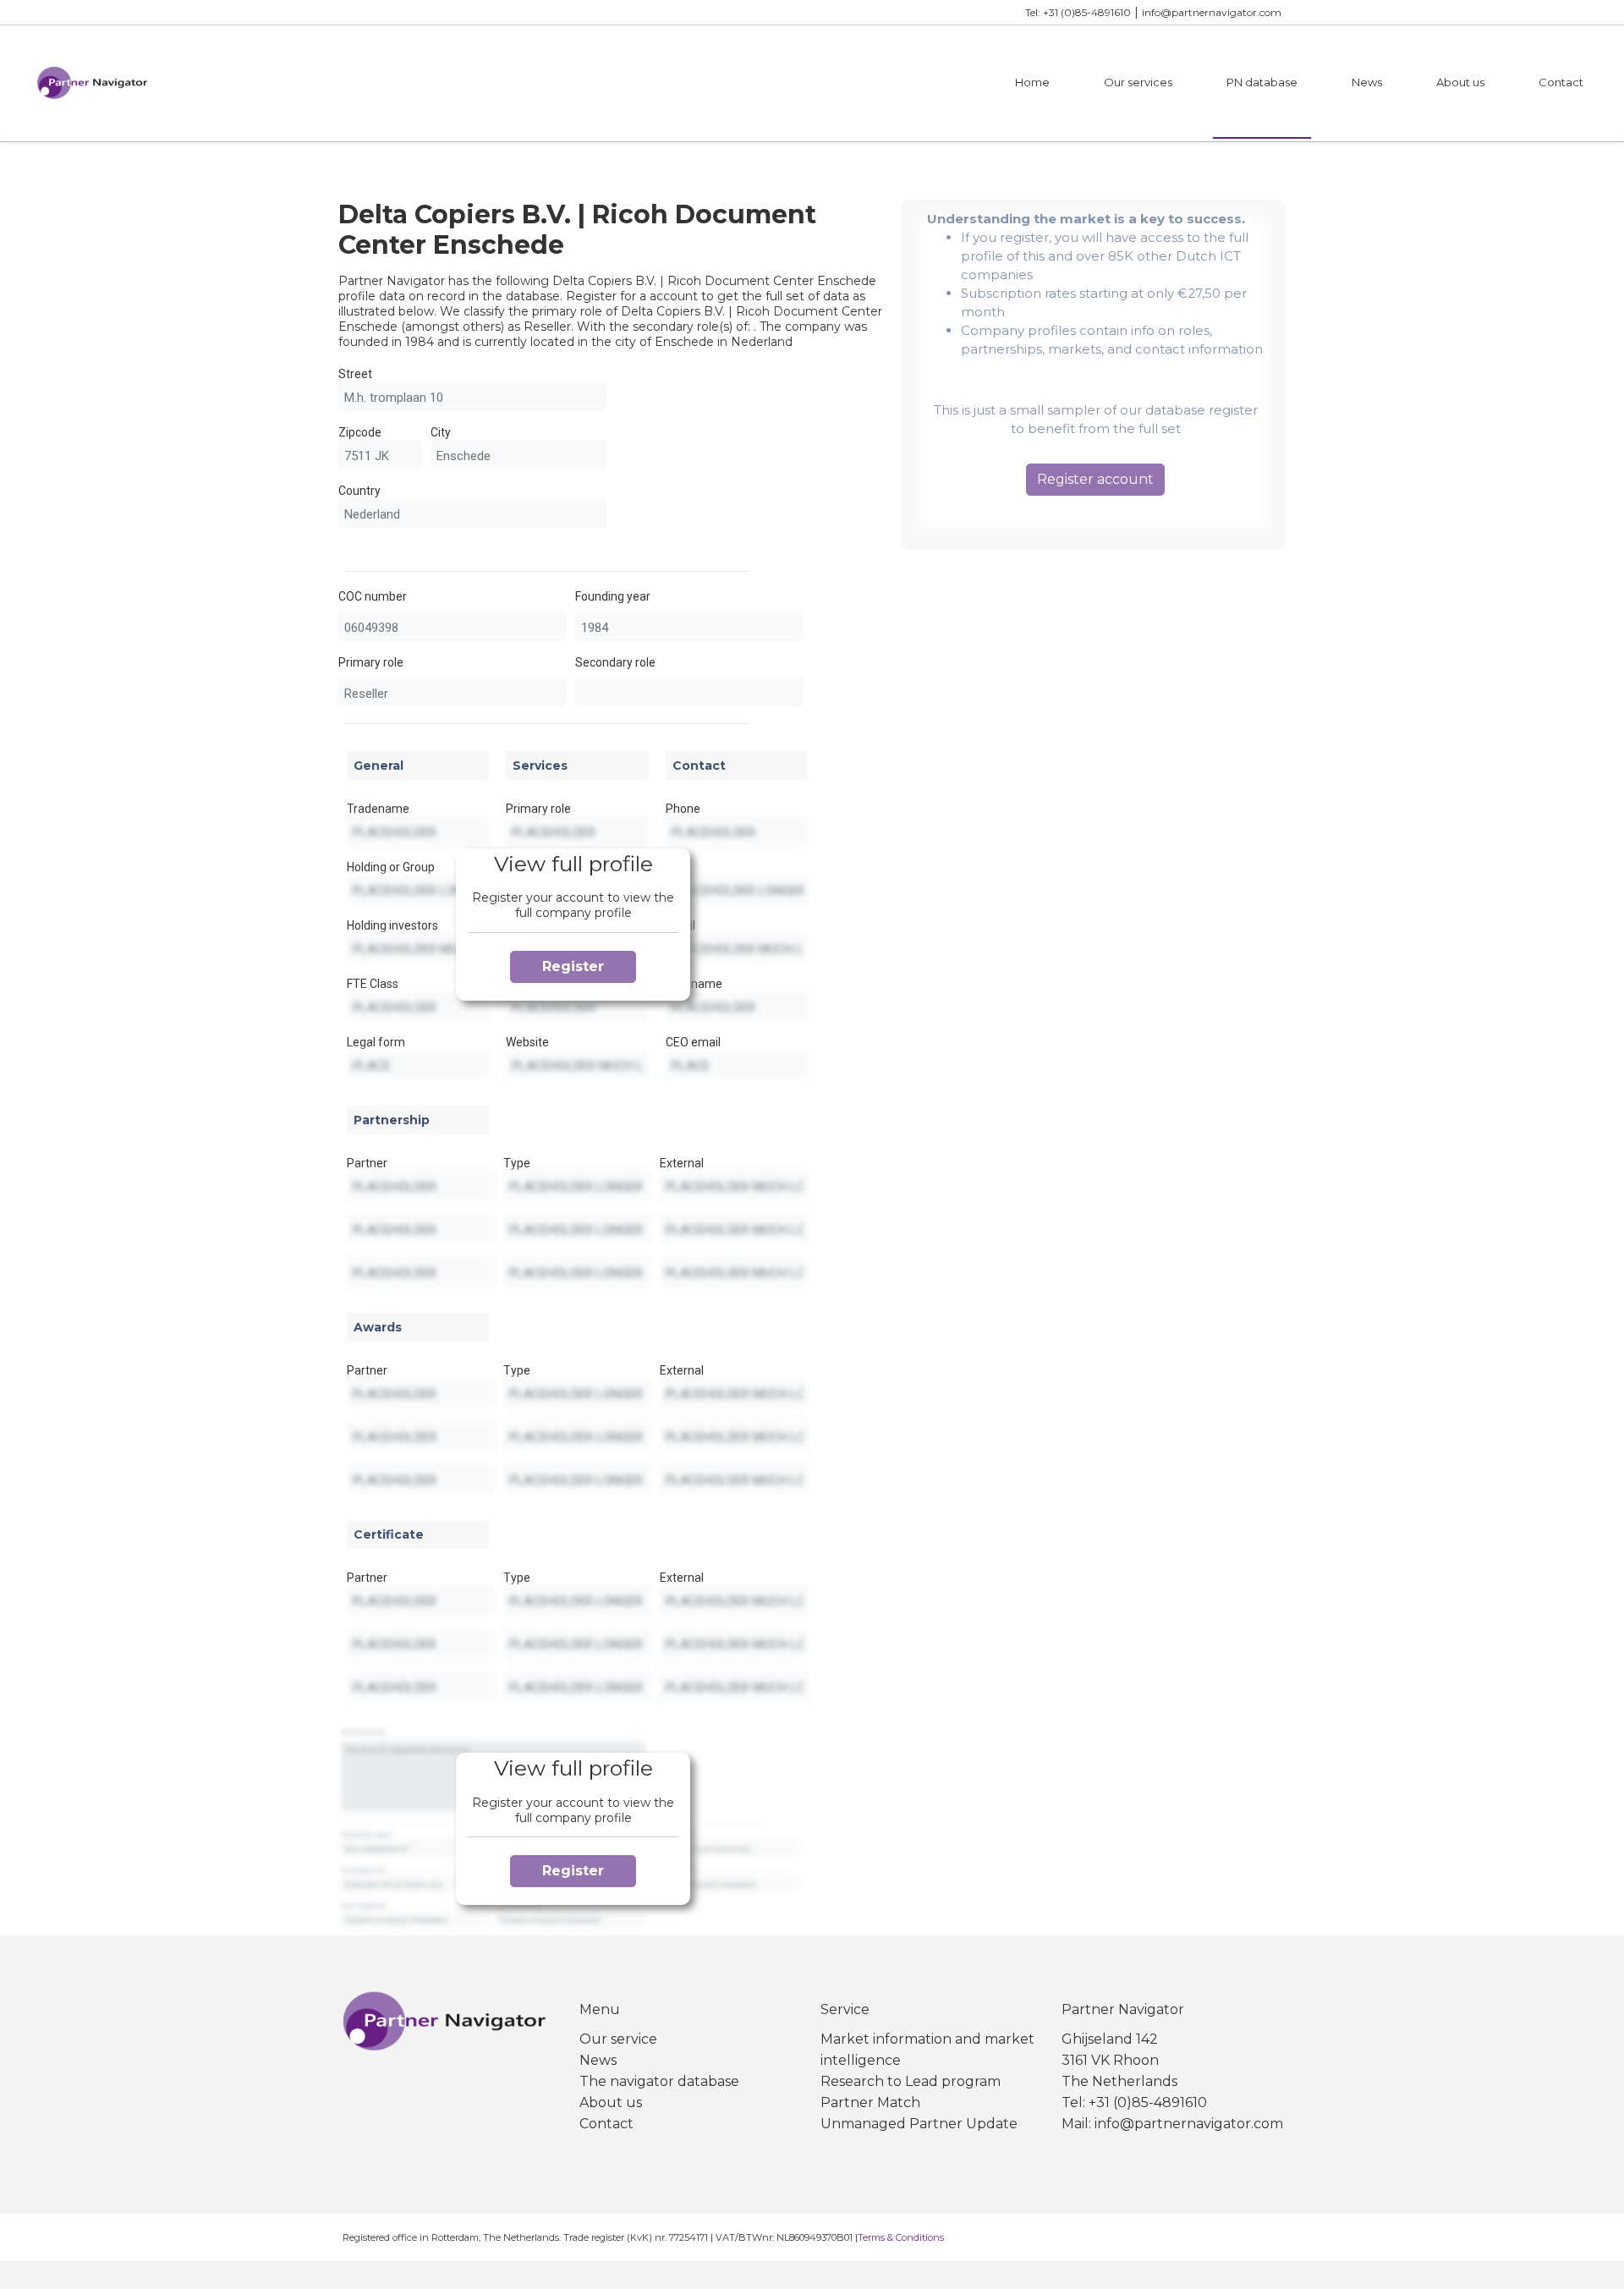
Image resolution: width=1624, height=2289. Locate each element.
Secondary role (615, 662)
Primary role (371, 662)
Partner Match (870, 2102)
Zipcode (360, 432)
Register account (1095, 479)
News (1367, 82)
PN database (1262, 82)
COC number (373, 596)
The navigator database (659, 2081)
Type (517, 1163)
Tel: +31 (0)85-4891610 (1078, 12)
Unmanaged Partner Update (919, 2124)
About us (1460, 82)
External (682, 1163)
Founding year (613, 596)
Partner (367, 1163)
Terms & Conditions (901, 2237)
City (441, 432)
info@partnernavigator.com (1212, 12)
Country (359, 491)
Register (573, 966)
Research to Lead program (911, 2081)
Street (355, 374)
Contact (1561, 82)
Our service (618, 2039)
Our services (1138, 82)
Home (1032, 82)
